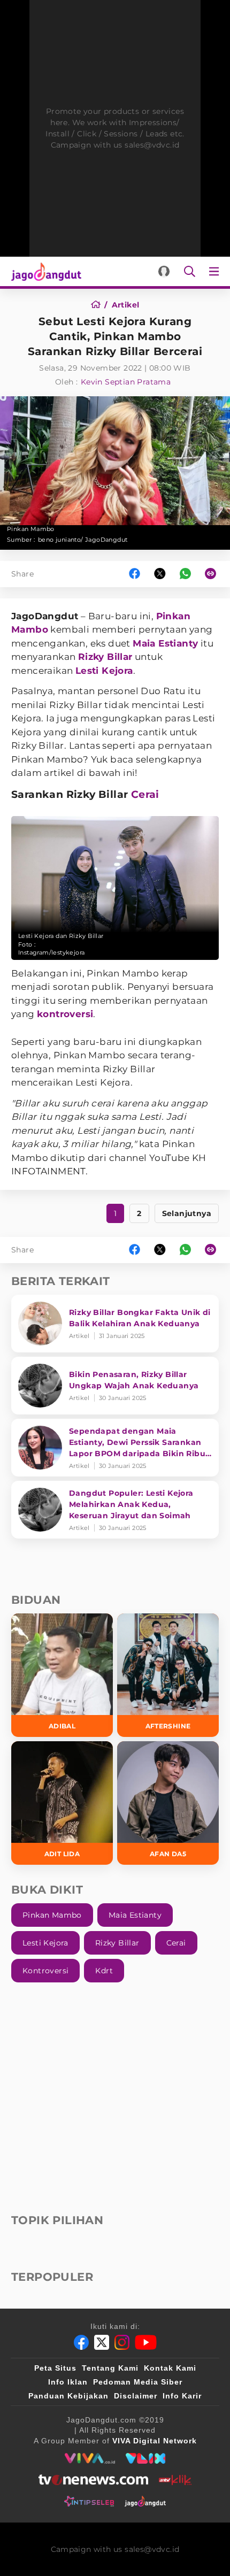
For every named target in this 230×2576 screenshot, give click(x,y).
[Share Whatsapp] (185, 574)
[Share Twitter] (160, 574)
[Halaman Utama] (44, 271)
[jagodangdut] (145, 2501)
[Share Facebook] (135, 574)
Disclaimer (136, 2396)
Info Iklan (68, 2382)
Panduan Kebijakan (68, 2396)
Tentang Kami (110, 2368)
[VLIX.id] (145, 2458)
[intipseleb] (89, 2501)
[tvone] (93, 2480)
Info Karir (182, 2396)
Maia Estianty (165, 643)
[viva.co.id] (90, 2458)
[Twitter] (102, 2342)
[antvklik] (175, 2480)
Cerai (145, 794)
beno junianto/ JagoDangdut (83, 540)
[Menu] (216, 271)
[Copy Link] (214, 574)
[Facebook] (81, 2342)
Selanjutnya (187, 1213)
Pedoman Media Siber (138, 2382)
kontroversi (65, 1014)
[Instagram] (122, 2342)
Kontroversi (45, 1971)
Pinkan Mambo (52, 1915)
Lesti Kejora (104, 671)
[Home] (99, 305)
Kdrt (104, 1971)
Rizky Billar (105, 657)
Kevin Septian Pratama (126, 382)
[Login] (164, 271)
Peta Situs (55, 2368)
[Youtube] (146, 2342)
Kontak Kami (170, 2368)
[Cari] (190, 271)
